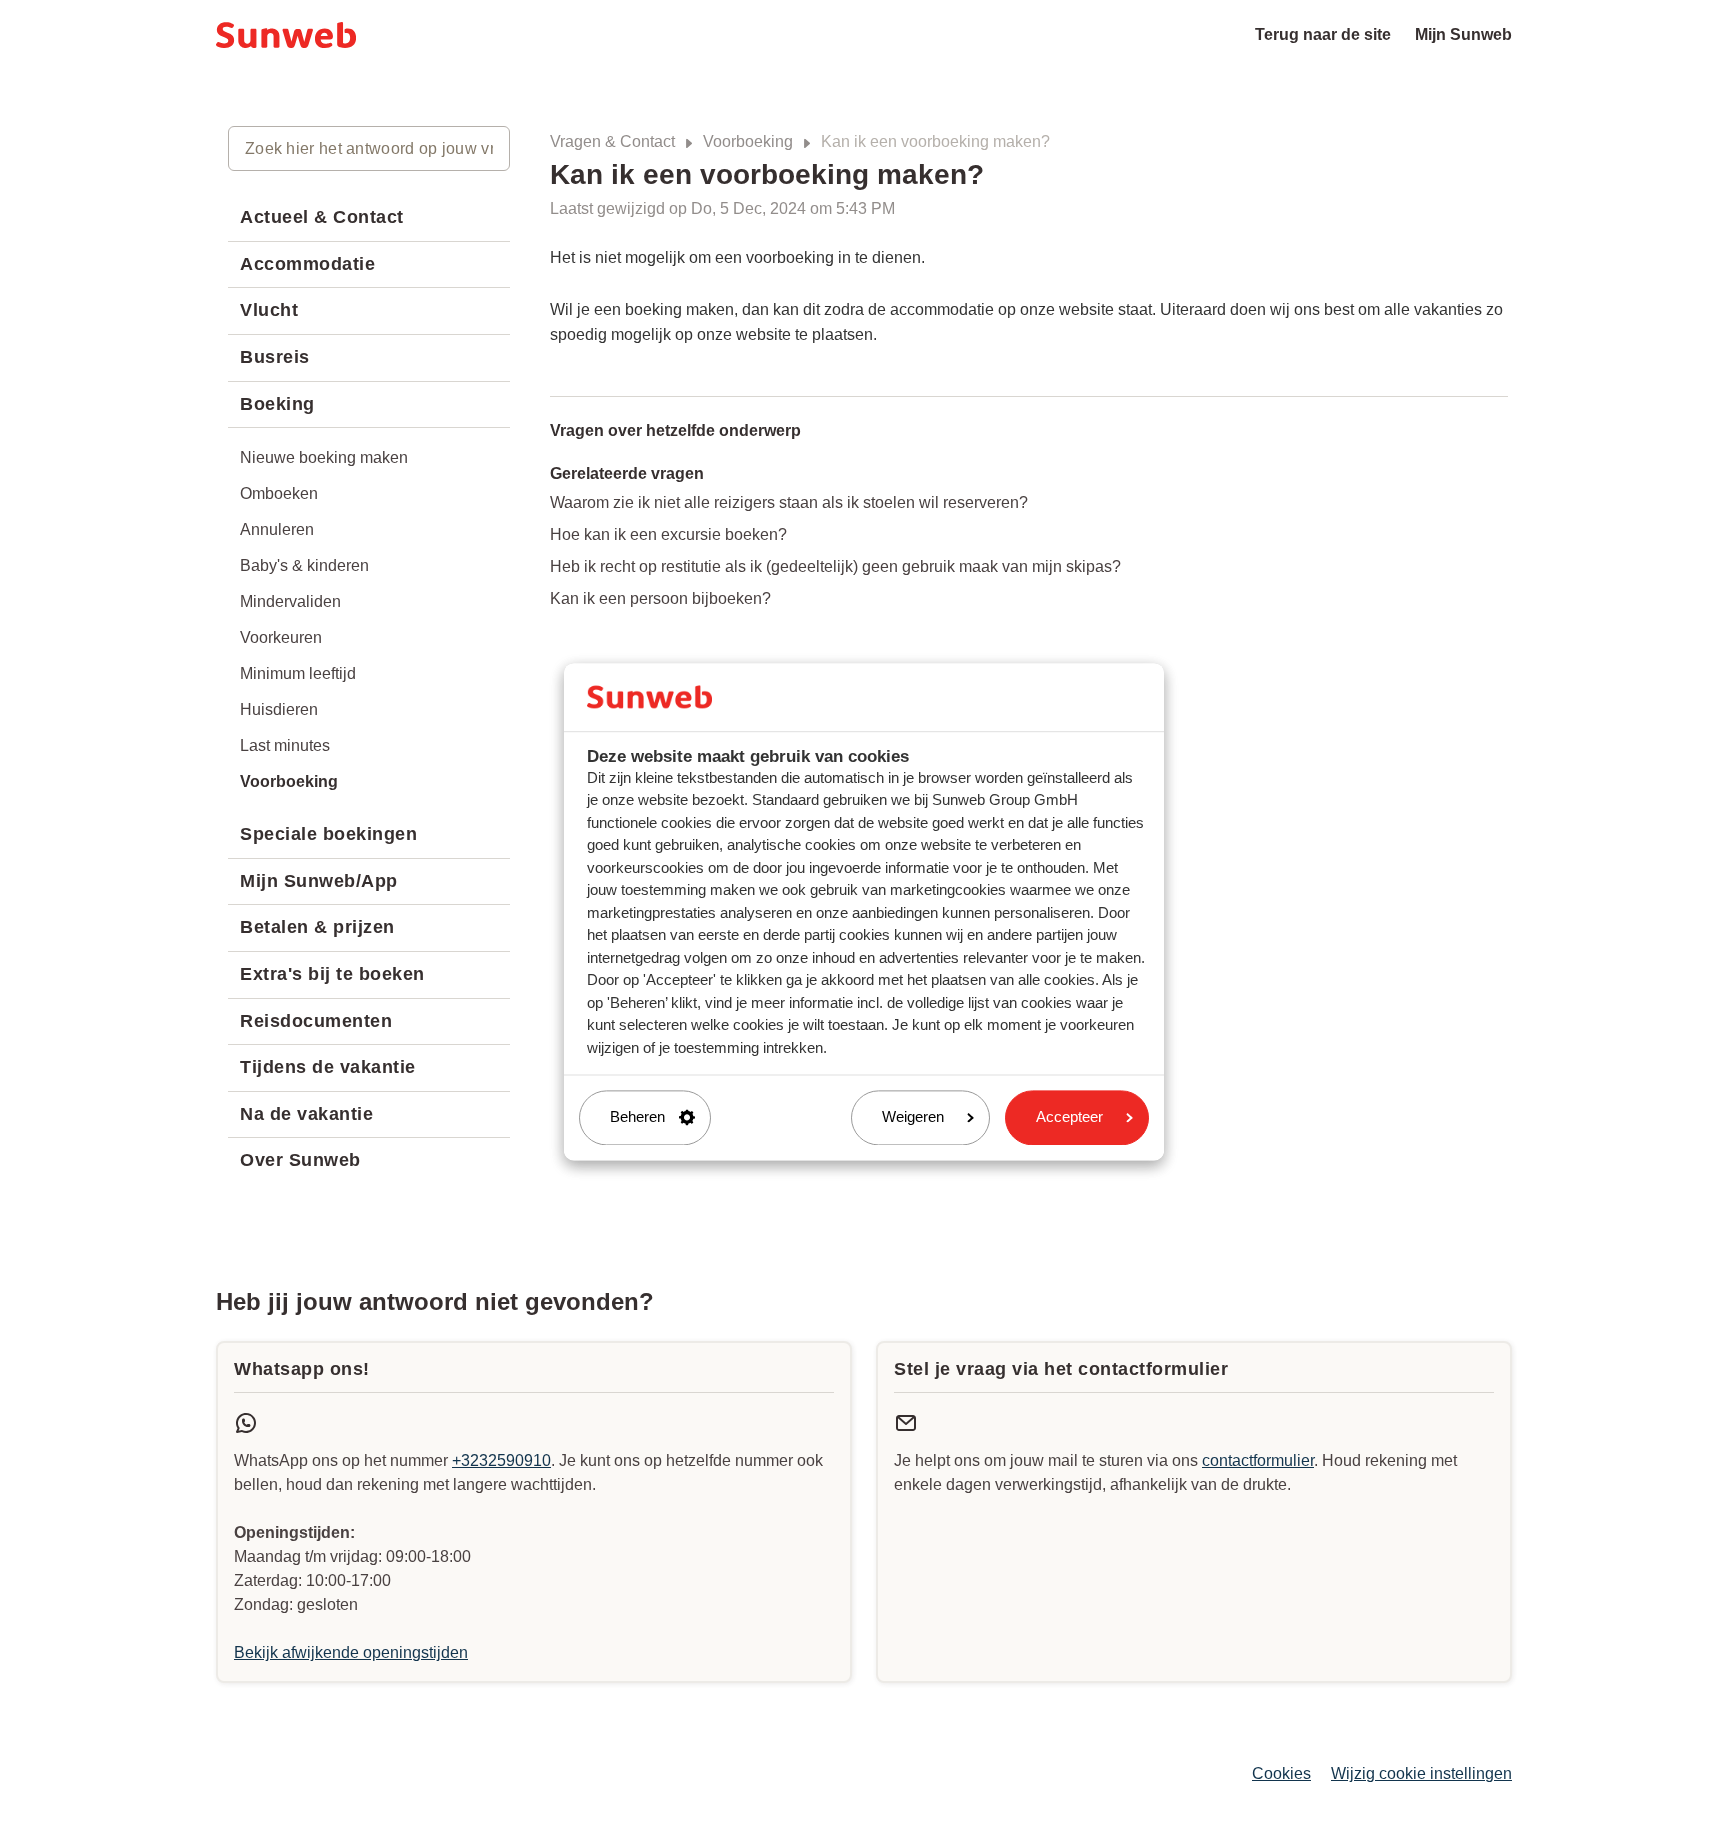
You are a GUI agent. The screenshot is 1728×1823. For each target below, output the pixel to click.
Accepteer (1069, 1117)
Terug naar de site (1323, 34)
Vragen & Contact (612, 141)
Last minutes (285, 745)
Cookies (1281, 1773)
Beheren (637, 1117)
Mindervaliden (290, 601)
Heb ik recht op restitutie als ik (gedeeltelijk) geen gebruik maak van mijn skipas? (835, 566)
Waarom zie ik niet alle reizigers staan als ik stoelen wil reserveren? (789, 502)
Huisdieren (279, 709)
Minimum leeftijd (298, 673)
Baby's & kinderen (304, 565)
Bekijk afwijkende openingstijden (351, 1652)
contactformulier (1258, 1460)
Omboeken (279, 493)
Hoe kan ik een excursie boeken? (668, 534)
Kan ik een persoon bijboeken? (660, 598)
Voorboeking (748, 141)
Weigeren (913, 1117)
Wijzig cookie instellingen (1421, 1773)
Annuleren (277, 529)
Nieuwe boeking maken (324, 457)
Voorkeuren (281, 637)
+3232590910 (501, 1460)
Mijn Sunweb (1463, 34)
